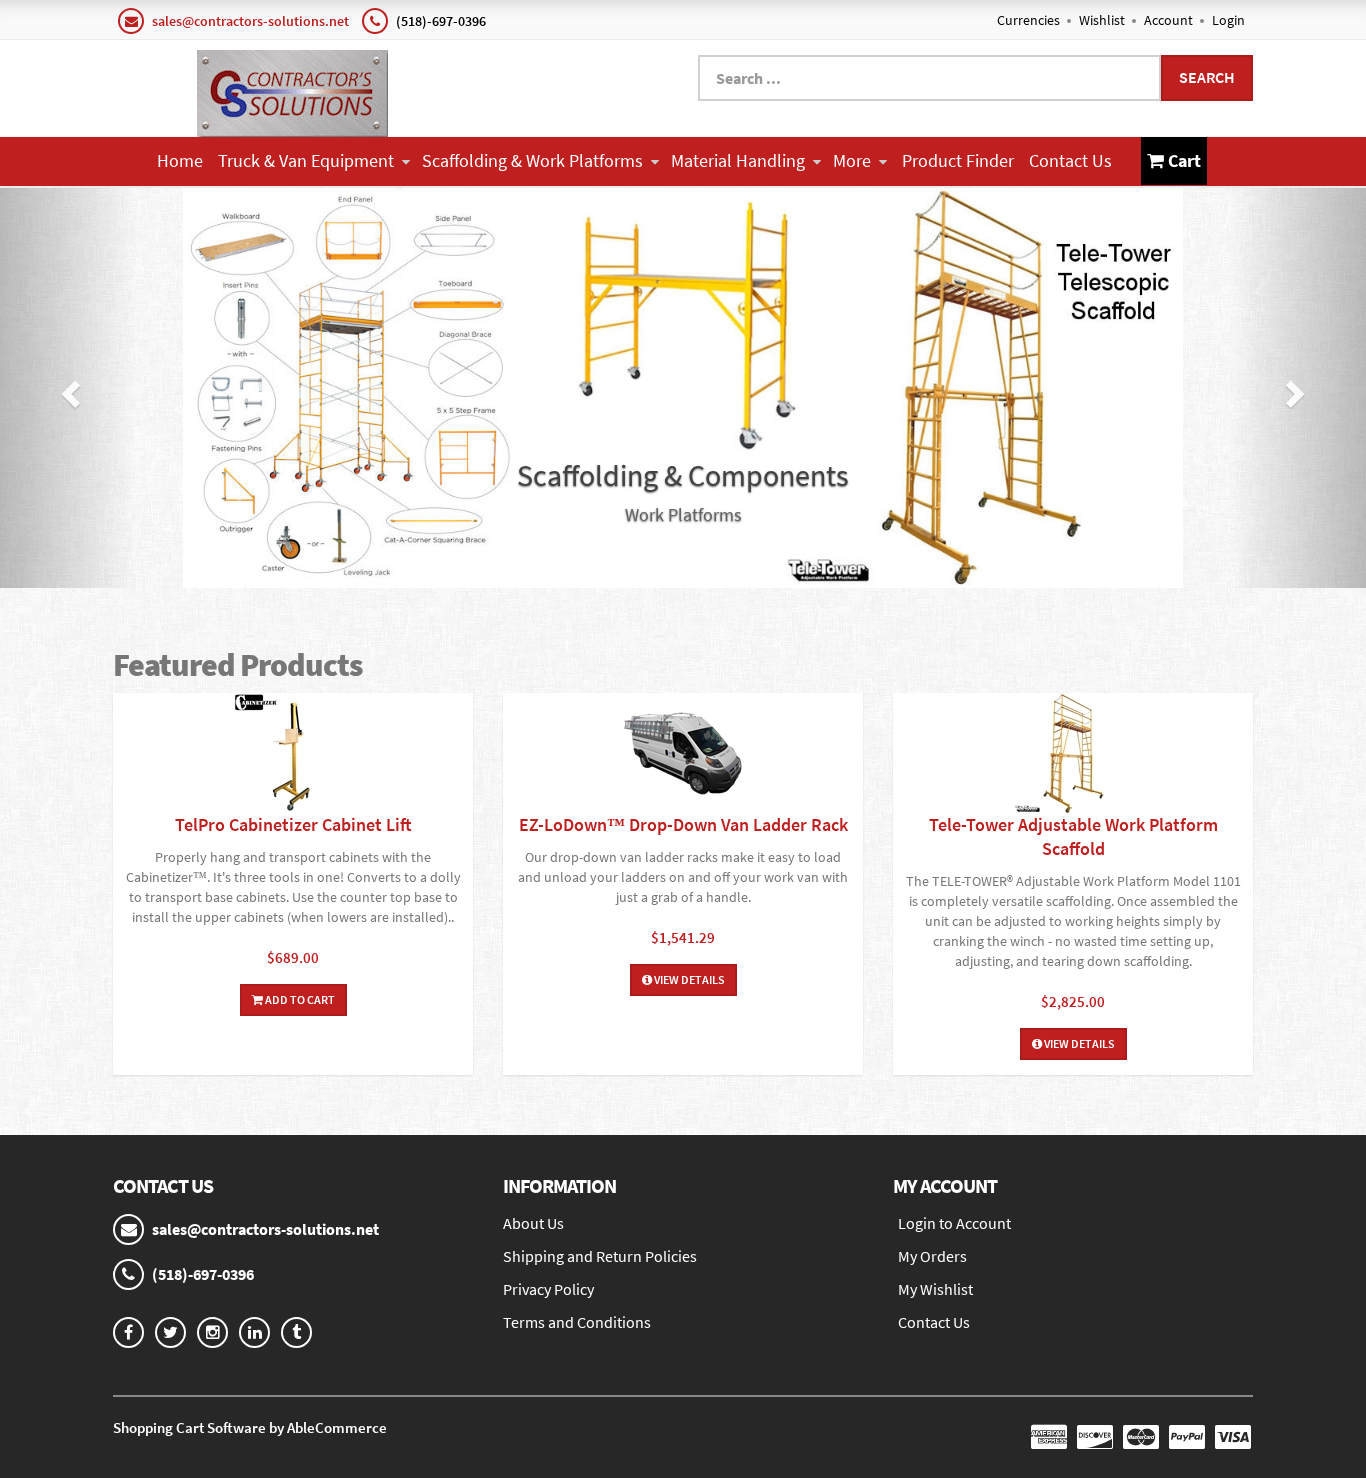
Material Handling (738, 160)
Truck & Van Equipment (306, 160)
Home (180, 160)
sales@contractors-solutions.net (250, 21)
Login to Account (954, 1223)
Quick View (293, 755)
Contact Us (1070, 160)
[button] (68, 388)
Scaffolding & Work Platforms (532, 160)
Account (1168, 20)
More (852, 160)
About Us (533, 1223)
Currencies (1028, 20)
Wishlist (1102, 20)
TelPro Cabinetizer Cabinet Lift (293, 824)
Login (1228, 20)
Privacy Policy (548, 1289)
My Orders (932, 1256)
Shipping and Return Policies (600, 1256)
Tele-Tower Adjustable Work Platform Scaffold (1073, 836)
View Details (688, 979)
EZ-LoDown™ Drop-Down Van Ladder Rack (683, 824)
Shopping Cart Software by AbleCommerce (250, 1427)
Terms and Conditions (577, 1322)
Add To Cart (299, 999)
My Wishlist (935, 1289)
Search (1207, 77)
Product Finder (958, 160)
